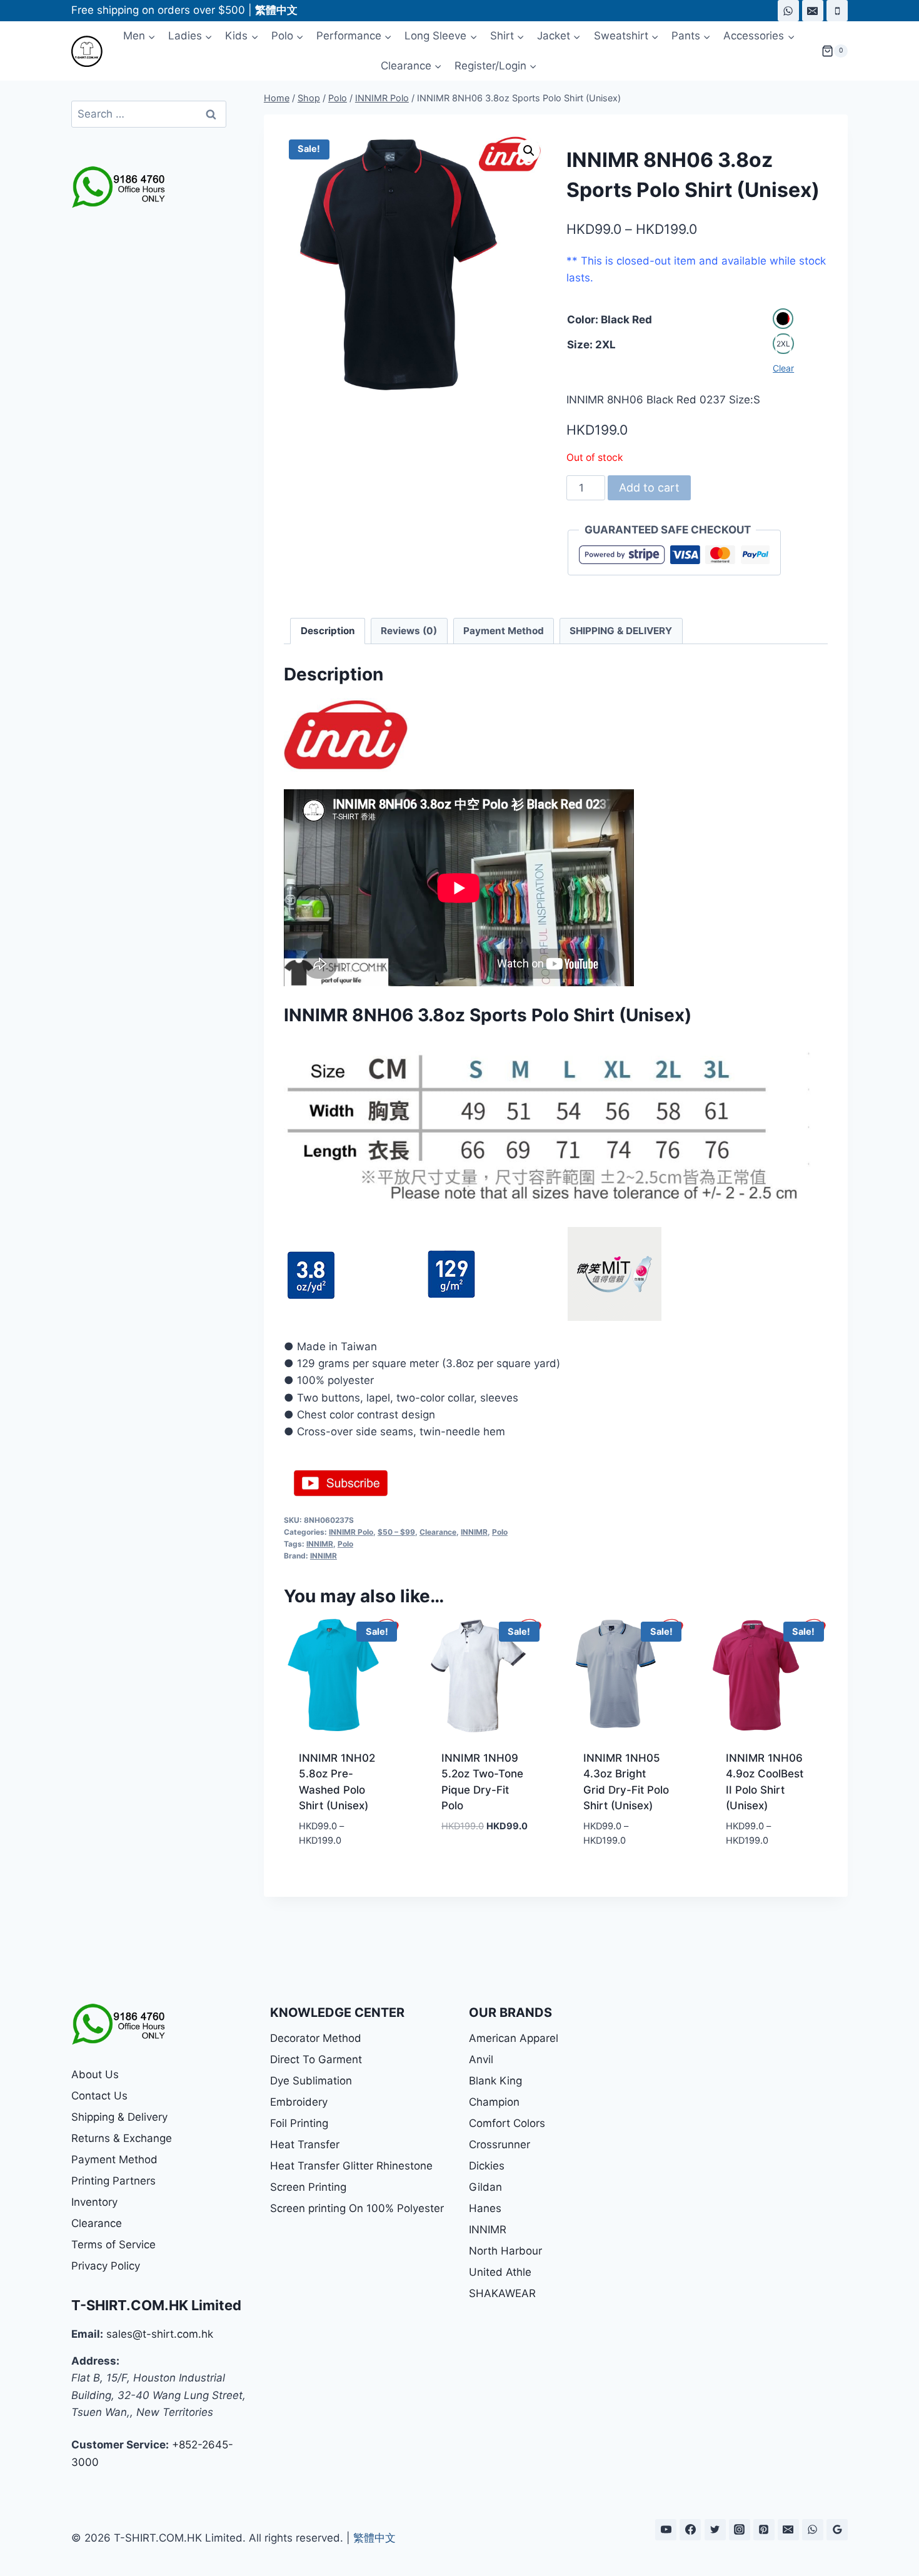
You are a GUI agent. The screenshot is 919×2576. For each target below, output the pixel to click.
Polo (500, 1532)
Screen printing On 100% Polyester (357, 2208)
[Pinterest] (764, 2530)
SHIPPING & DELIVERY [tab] (621, 631)
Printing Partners (113, 2181)
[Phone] (837, 11)
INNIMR (474, 1532)
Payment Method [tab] (504, 631)
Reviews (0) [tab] (409, 631)
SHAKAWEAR (502, 2293)
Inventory (94, 2202)
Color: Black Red (610, 320)
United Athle (500, 2272)
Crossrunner (500, 2144)
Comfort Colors (507, 2123)
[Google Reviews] (837, 2530)
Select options (481, 1846)
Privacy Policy (106, 2266)
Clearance (438, 1532)
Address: (95, 2361)
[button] (529, 151)
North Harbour (505, 2251)
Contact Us (99, 2096)
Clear (783, 368)
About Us (95, 2074)
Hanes (485, 2208)
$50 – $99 (396, 1532)
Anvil (481, 2059)
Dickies (487, 2166)
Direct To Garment (316, 2059)
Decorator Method (316, 2038)
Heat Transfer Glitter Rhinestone (351, 2166)
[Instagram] (740, 2530)
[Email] (813, 11)
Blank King (495, 2081)
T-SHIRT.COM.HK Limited (156, 2305)
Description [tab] (328, 631)
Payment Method (114, 2159)
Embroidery (299, 2102)
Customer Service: (120, 2445)
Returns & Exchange (122, 2138)
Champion (494, 2102)
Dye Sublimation (311, 2081)
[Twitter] (715, 2530)
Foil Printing (299, 2123)
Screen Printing (308, 2187)
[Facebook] (690, 2530)
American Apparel (514, 2038)
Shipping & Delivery (119, 2117)
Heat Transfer (305, 2144)
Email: (87, 2334)
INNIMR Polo (351, 1532)
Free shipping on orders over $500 (158, 10)
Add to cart (649, 487)
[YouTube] (666, 2530)
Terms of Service (113, 2245)
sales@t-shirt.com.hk (160, 2334)
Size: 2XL (591, 345)
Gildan (485, 2187)
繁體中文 (374, 2538)
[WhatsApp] (788, 11)
